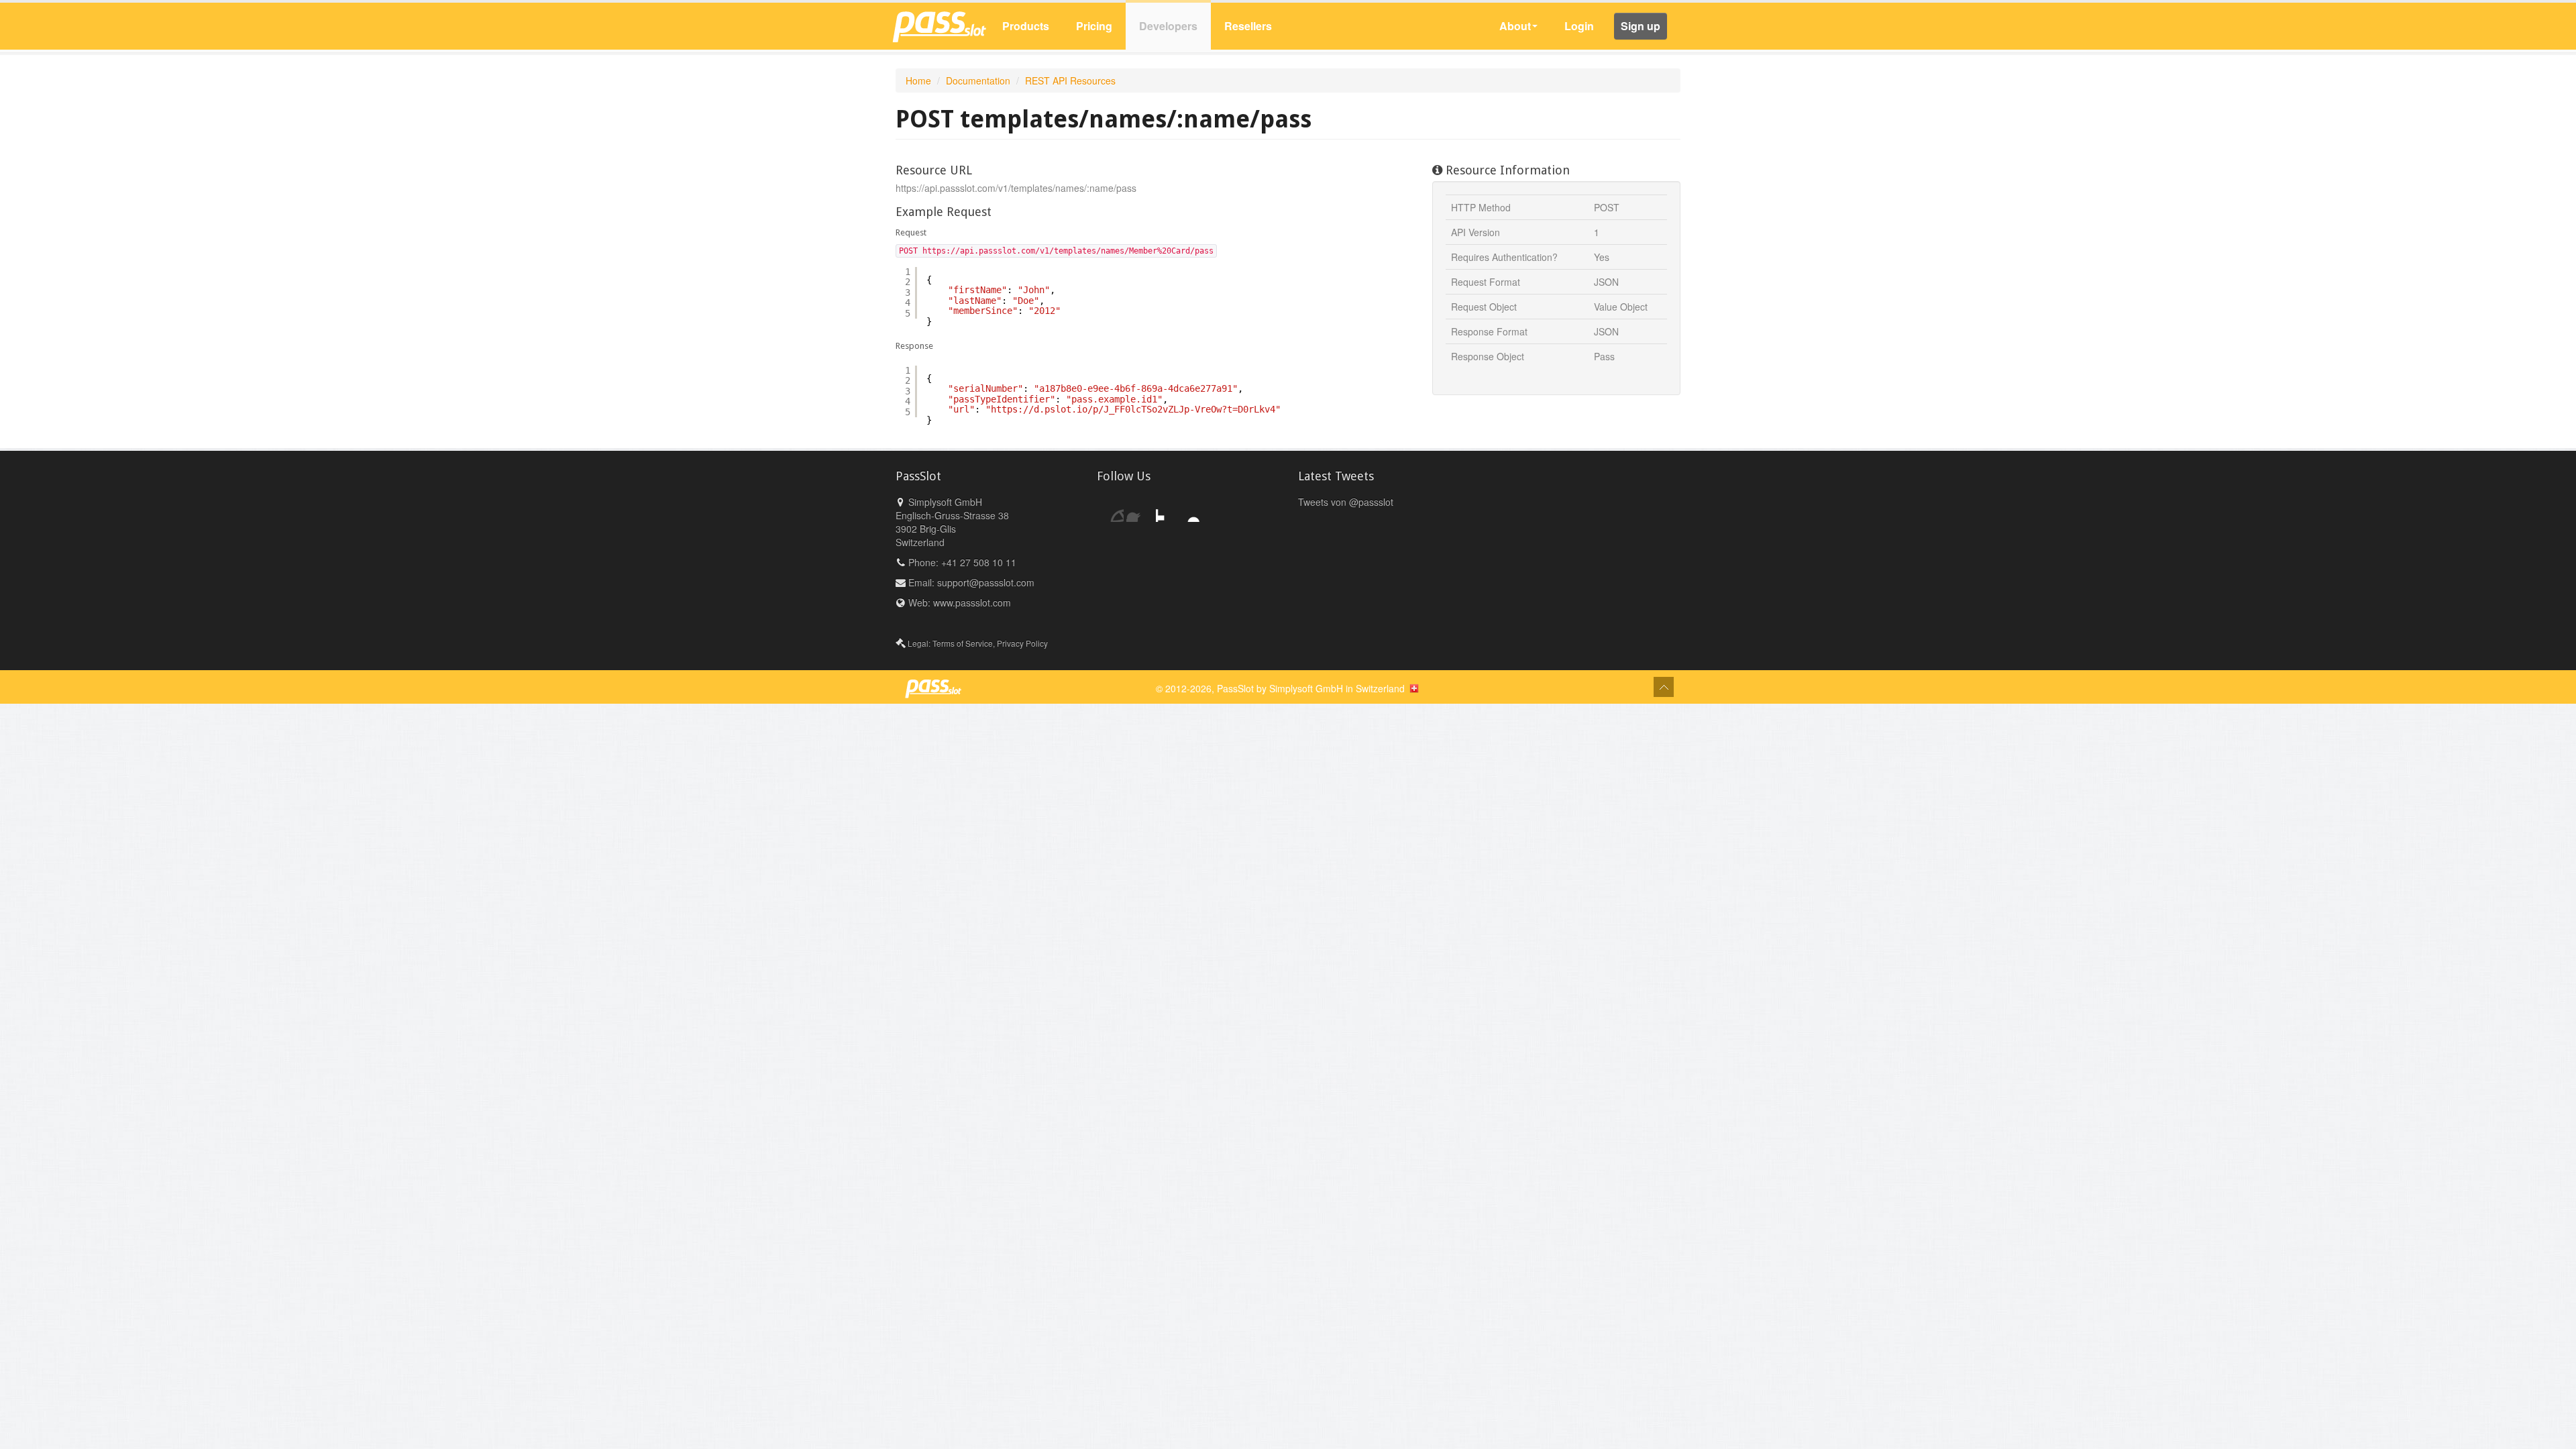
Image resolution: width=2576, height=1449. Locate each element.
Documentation (978, 80)
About (1515, 26)
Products (1026, 26)
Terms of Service (963, 643)
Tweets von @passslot (1346, 502)
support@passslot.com (986, 582)
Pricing (1094, 26)
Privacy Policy (1022, 643)
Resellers (1248, 26)
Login (1579, 26)
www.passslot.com (972, 602)
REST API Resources (1070, 80)
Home (918, 80)
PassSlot (1235, 688)
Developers (1168, 26)
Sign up (1641, 26)
